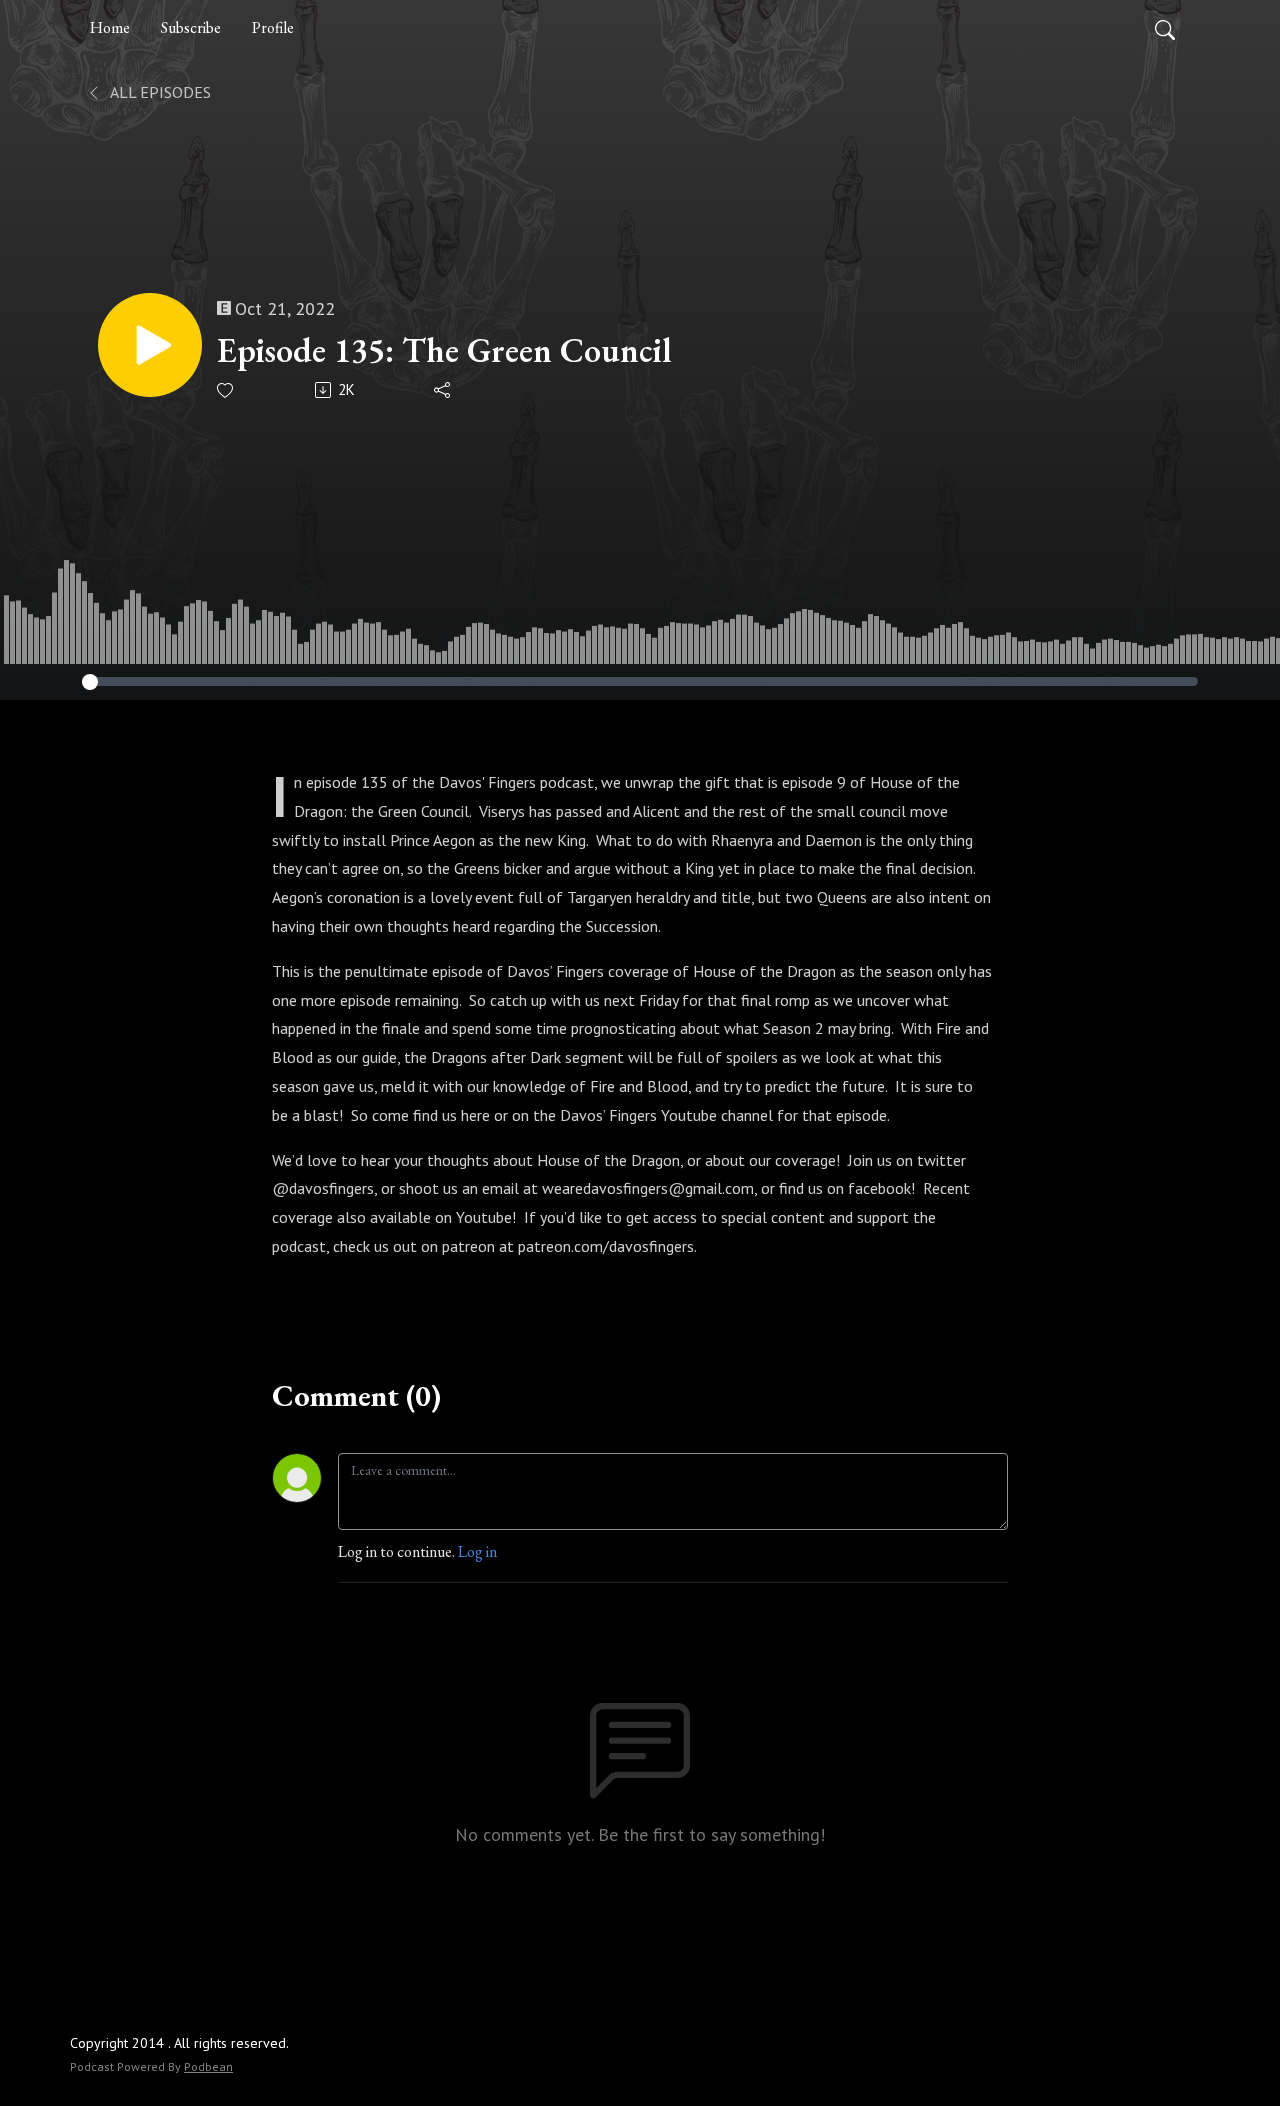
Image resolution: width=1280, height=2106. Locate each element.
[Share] (443, 390)
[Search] (1165, 28)
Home (110, 27)
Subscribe (191, 27)
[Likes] (226, 390)
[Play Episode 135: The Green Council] (150, 345)
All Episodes (159, 92)
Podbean (208, 2066)
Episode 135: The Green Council (444, 350)
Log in (477, 1551)
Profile (273, 27)
